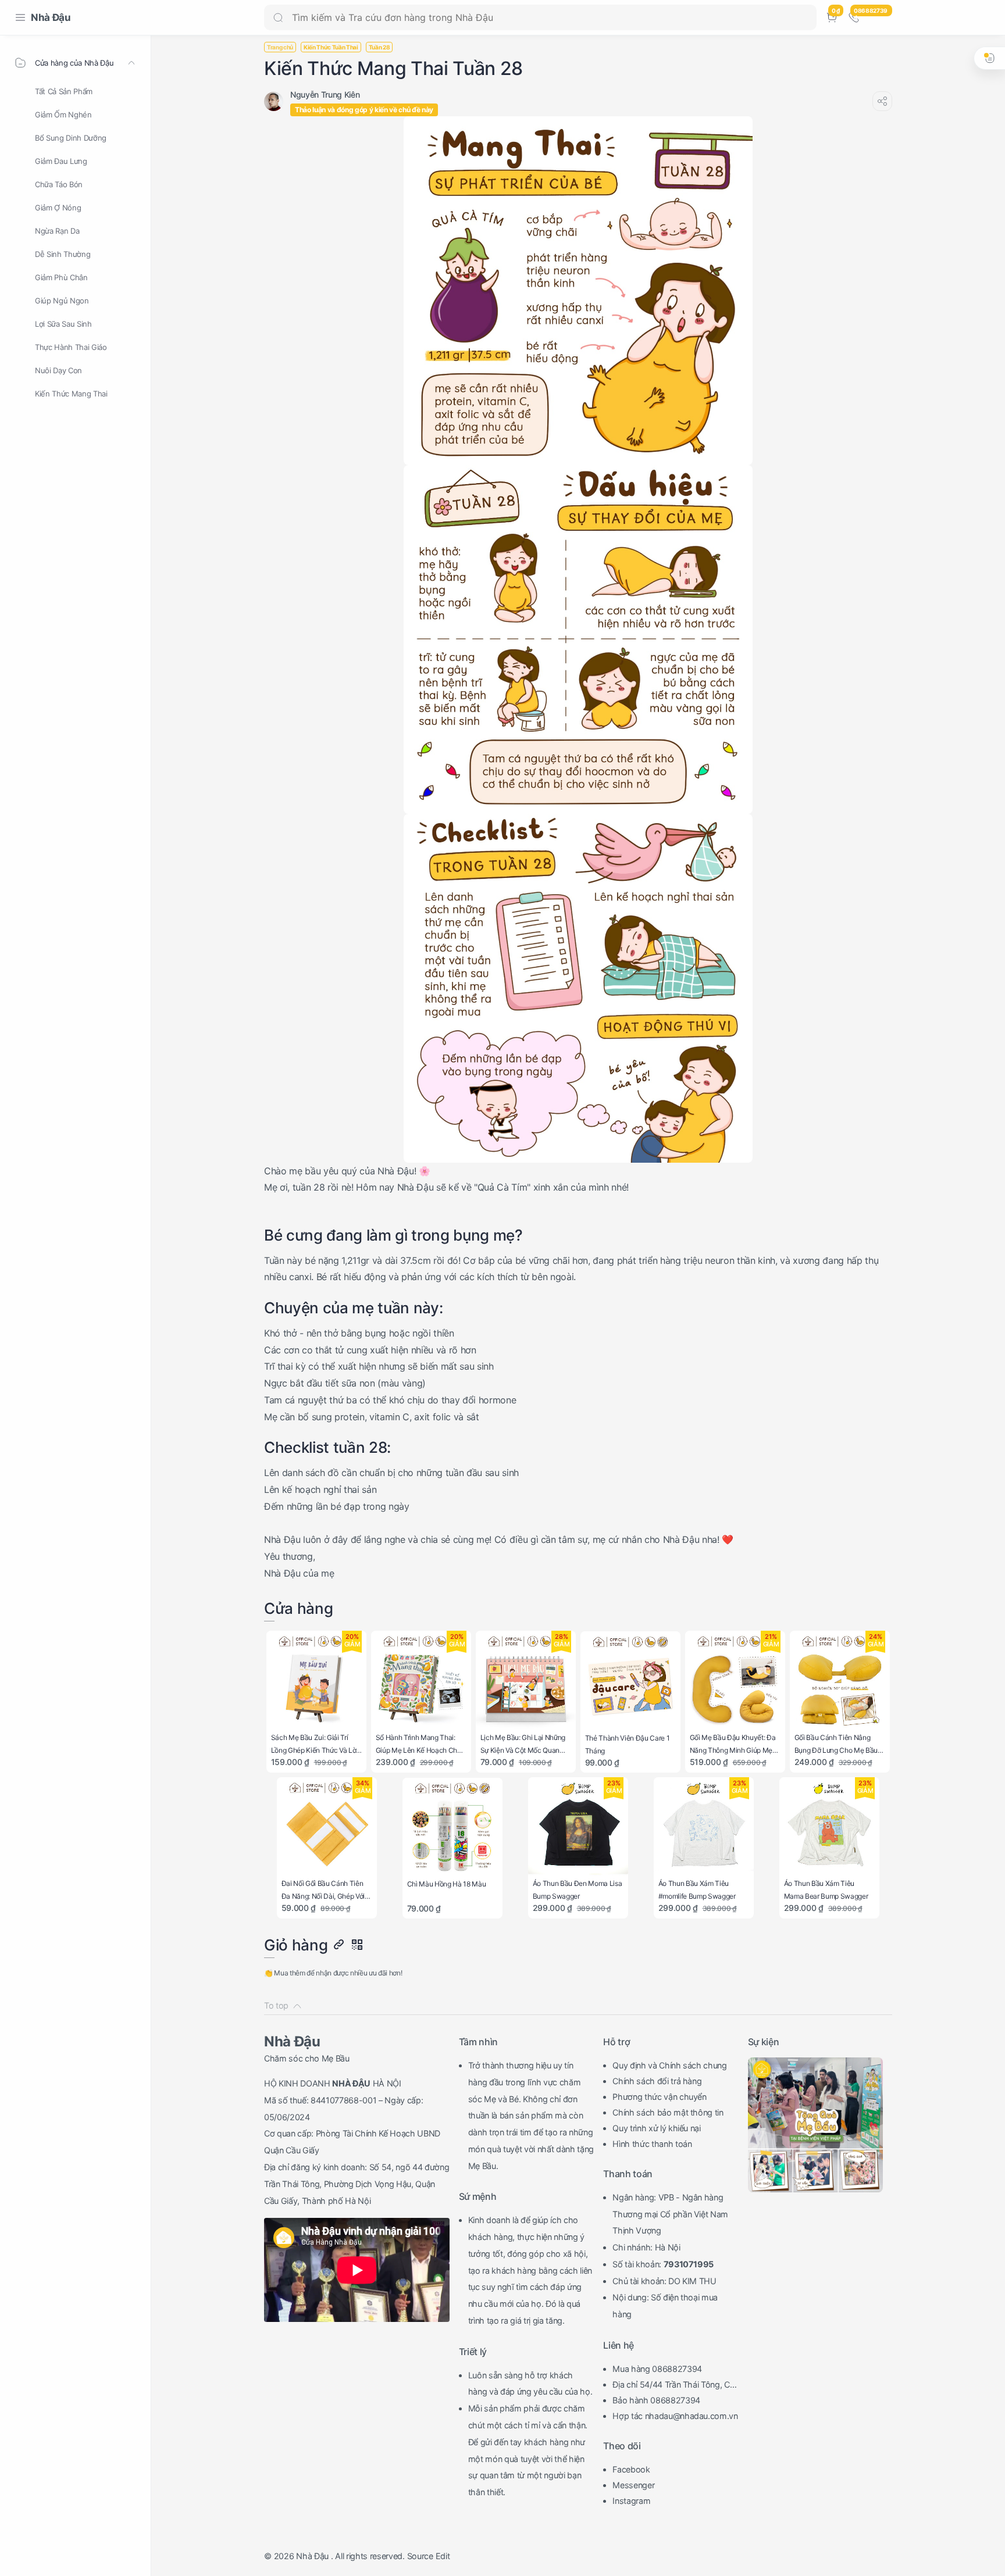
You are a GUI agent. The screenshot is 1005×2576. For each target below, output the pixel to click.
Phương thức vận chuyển (660, 2097)
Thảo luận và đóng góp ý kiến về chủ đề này (364, 110)
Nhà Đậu (51, 17)
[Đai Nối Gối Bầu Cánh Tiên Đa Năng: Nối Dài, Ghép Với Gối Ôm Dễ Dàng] (327, 1828)
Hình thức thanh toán (652, 2144)
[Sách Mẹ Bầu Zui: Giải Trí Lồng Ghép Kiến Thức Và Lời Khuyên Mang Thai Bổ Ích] (317, 1681)
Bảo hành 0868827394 (656, 2400)
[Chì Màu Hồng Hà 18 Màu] (453, 1828)
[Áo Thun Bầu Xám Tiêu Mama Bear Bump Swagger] (830, 1828)
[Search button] (278, 17)
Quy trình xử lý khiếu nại (657, 2128)
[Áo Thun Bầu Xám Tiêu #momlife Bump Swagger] (704, 1828)
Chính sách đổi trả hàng (657, 2081)
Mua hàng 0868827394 (657, 2369)
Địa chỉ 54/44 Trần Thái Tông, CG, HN (675, 2386)
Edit (443, 2556)
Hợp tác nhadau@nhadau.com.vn (675, 2416)
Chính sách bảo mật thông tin (668, 2112)
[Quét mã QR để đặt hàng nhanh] (357, 1945)
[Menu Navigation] (20, 17)
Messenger (633, 2485)
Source (420, 2556)
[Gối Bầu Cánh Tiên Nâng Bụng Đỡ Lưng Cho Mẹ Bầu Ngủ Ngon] (840, 1681)
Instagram (631, 2501)
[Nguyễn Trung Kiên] (325, 94)
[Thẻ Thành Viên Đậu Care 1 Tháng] (631, 1682)
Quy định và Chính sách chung (670, 2065)
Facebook (631, 2469)
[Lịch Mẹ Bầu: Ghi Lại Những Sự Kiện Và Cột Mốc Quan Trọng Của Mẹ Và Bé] (526, 1681)
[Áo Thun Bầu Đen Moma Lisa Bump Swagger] (578, 1828)
